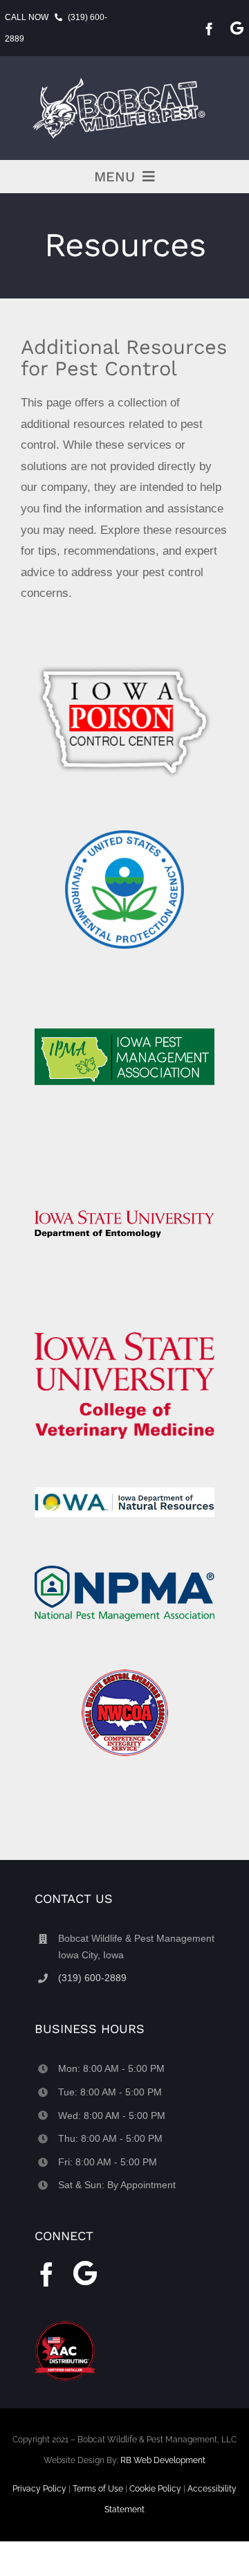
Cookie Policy (155, 2489)
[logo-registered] (124, 79)
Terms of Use (98, 2489)
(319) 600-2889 (92, 1978)
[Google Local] (237, 28)
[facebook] (209, 29)
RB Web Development (163, 2460)
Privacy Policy (39, 2489)
